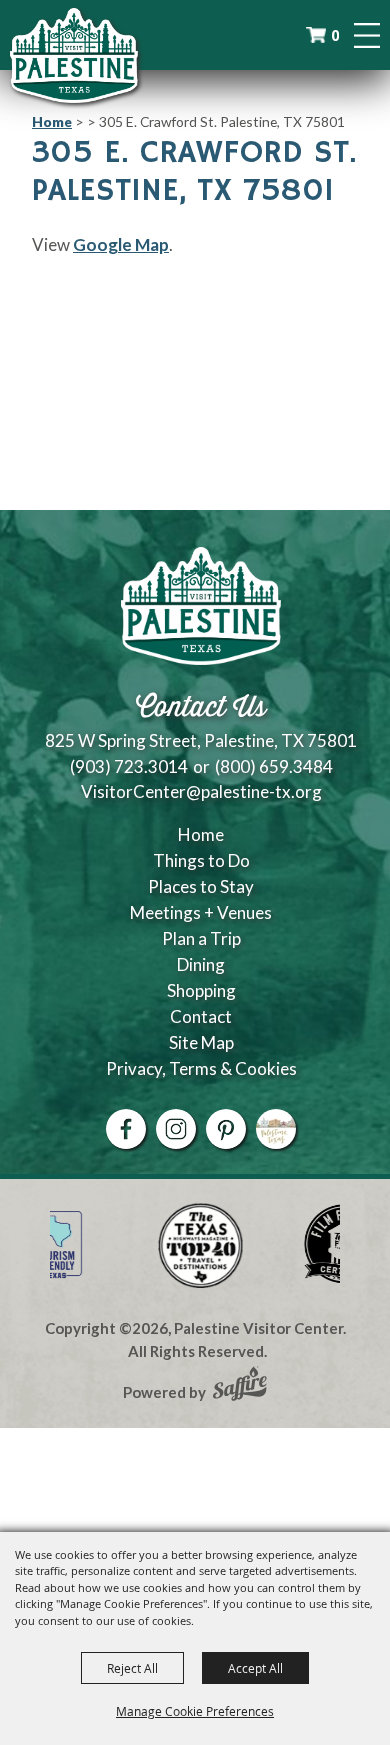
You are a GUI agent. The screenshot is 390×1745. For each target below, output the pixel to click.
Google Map (121, 244)
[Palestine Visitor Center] (74, 55)
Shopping (201, 990)
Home (52, 121)
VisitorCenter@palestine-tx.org (201, 791)
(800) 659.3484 (274, 766)
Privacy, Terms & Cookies (201, 1068)
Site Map (201, 1042)
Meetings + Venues (201, 912)
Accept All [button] (255, 1668)
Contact (201, 1016)
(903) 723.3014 (129, 766)
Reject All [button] (132, 1668)
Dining (201, 964)
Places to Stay (201, 886)
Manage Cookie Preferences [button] (195, 1711)
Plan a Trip (201, 938)
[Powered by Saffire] (240, 1386)
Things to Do (201, 860)
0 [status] (335, 35)
